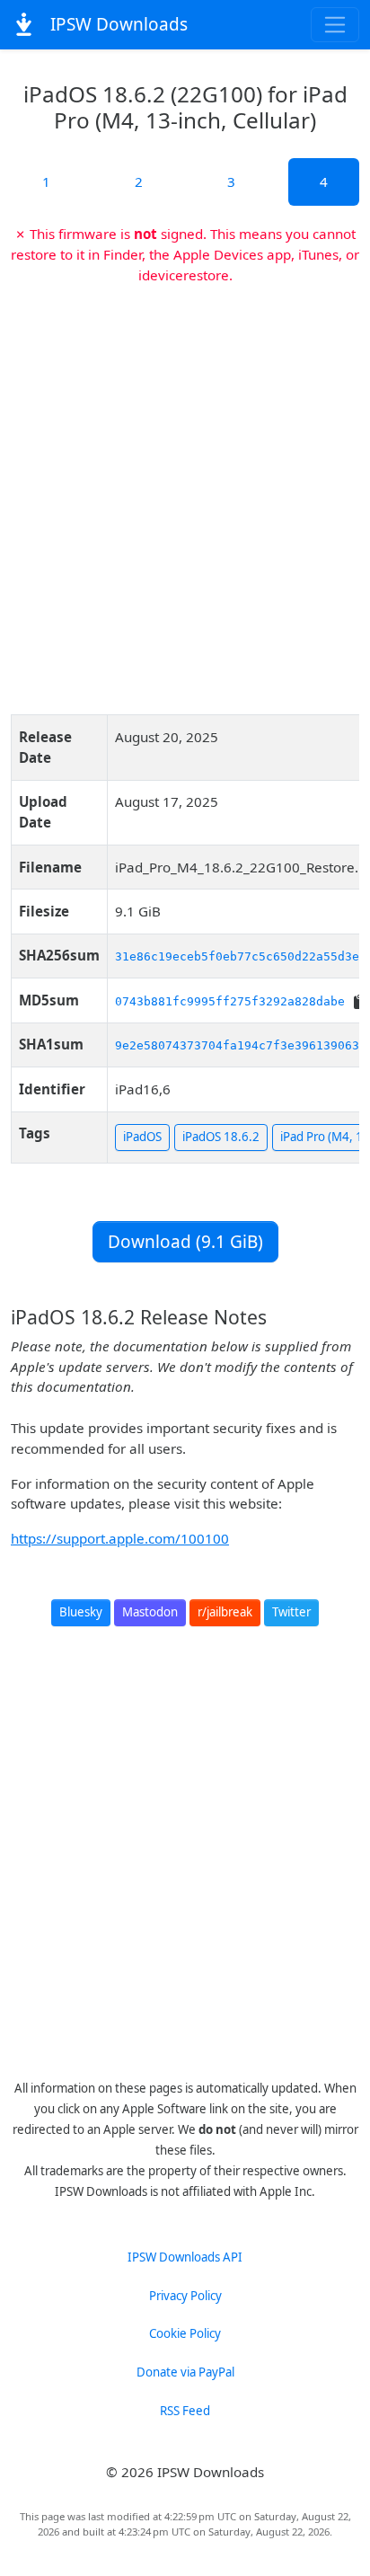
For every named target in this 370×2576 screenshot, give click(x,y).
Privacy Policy (185, 2296)
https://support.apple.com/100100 (120, 1538)
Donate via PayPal (185, 2372)
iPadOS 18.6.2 (221, 1137)
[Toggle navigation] (335, 25)
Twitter (291, 1612)
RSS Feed (185, 2411)
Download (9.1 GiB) (185, 1242)
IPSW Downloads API (185, 2257)
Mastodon (150, 1612)
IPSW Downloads (117, 24)
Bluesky (81, 1612)
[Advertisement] (185, 492)
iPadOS (142, 1137)
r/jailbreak (225, 1612)
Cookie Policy (185, 2333)
